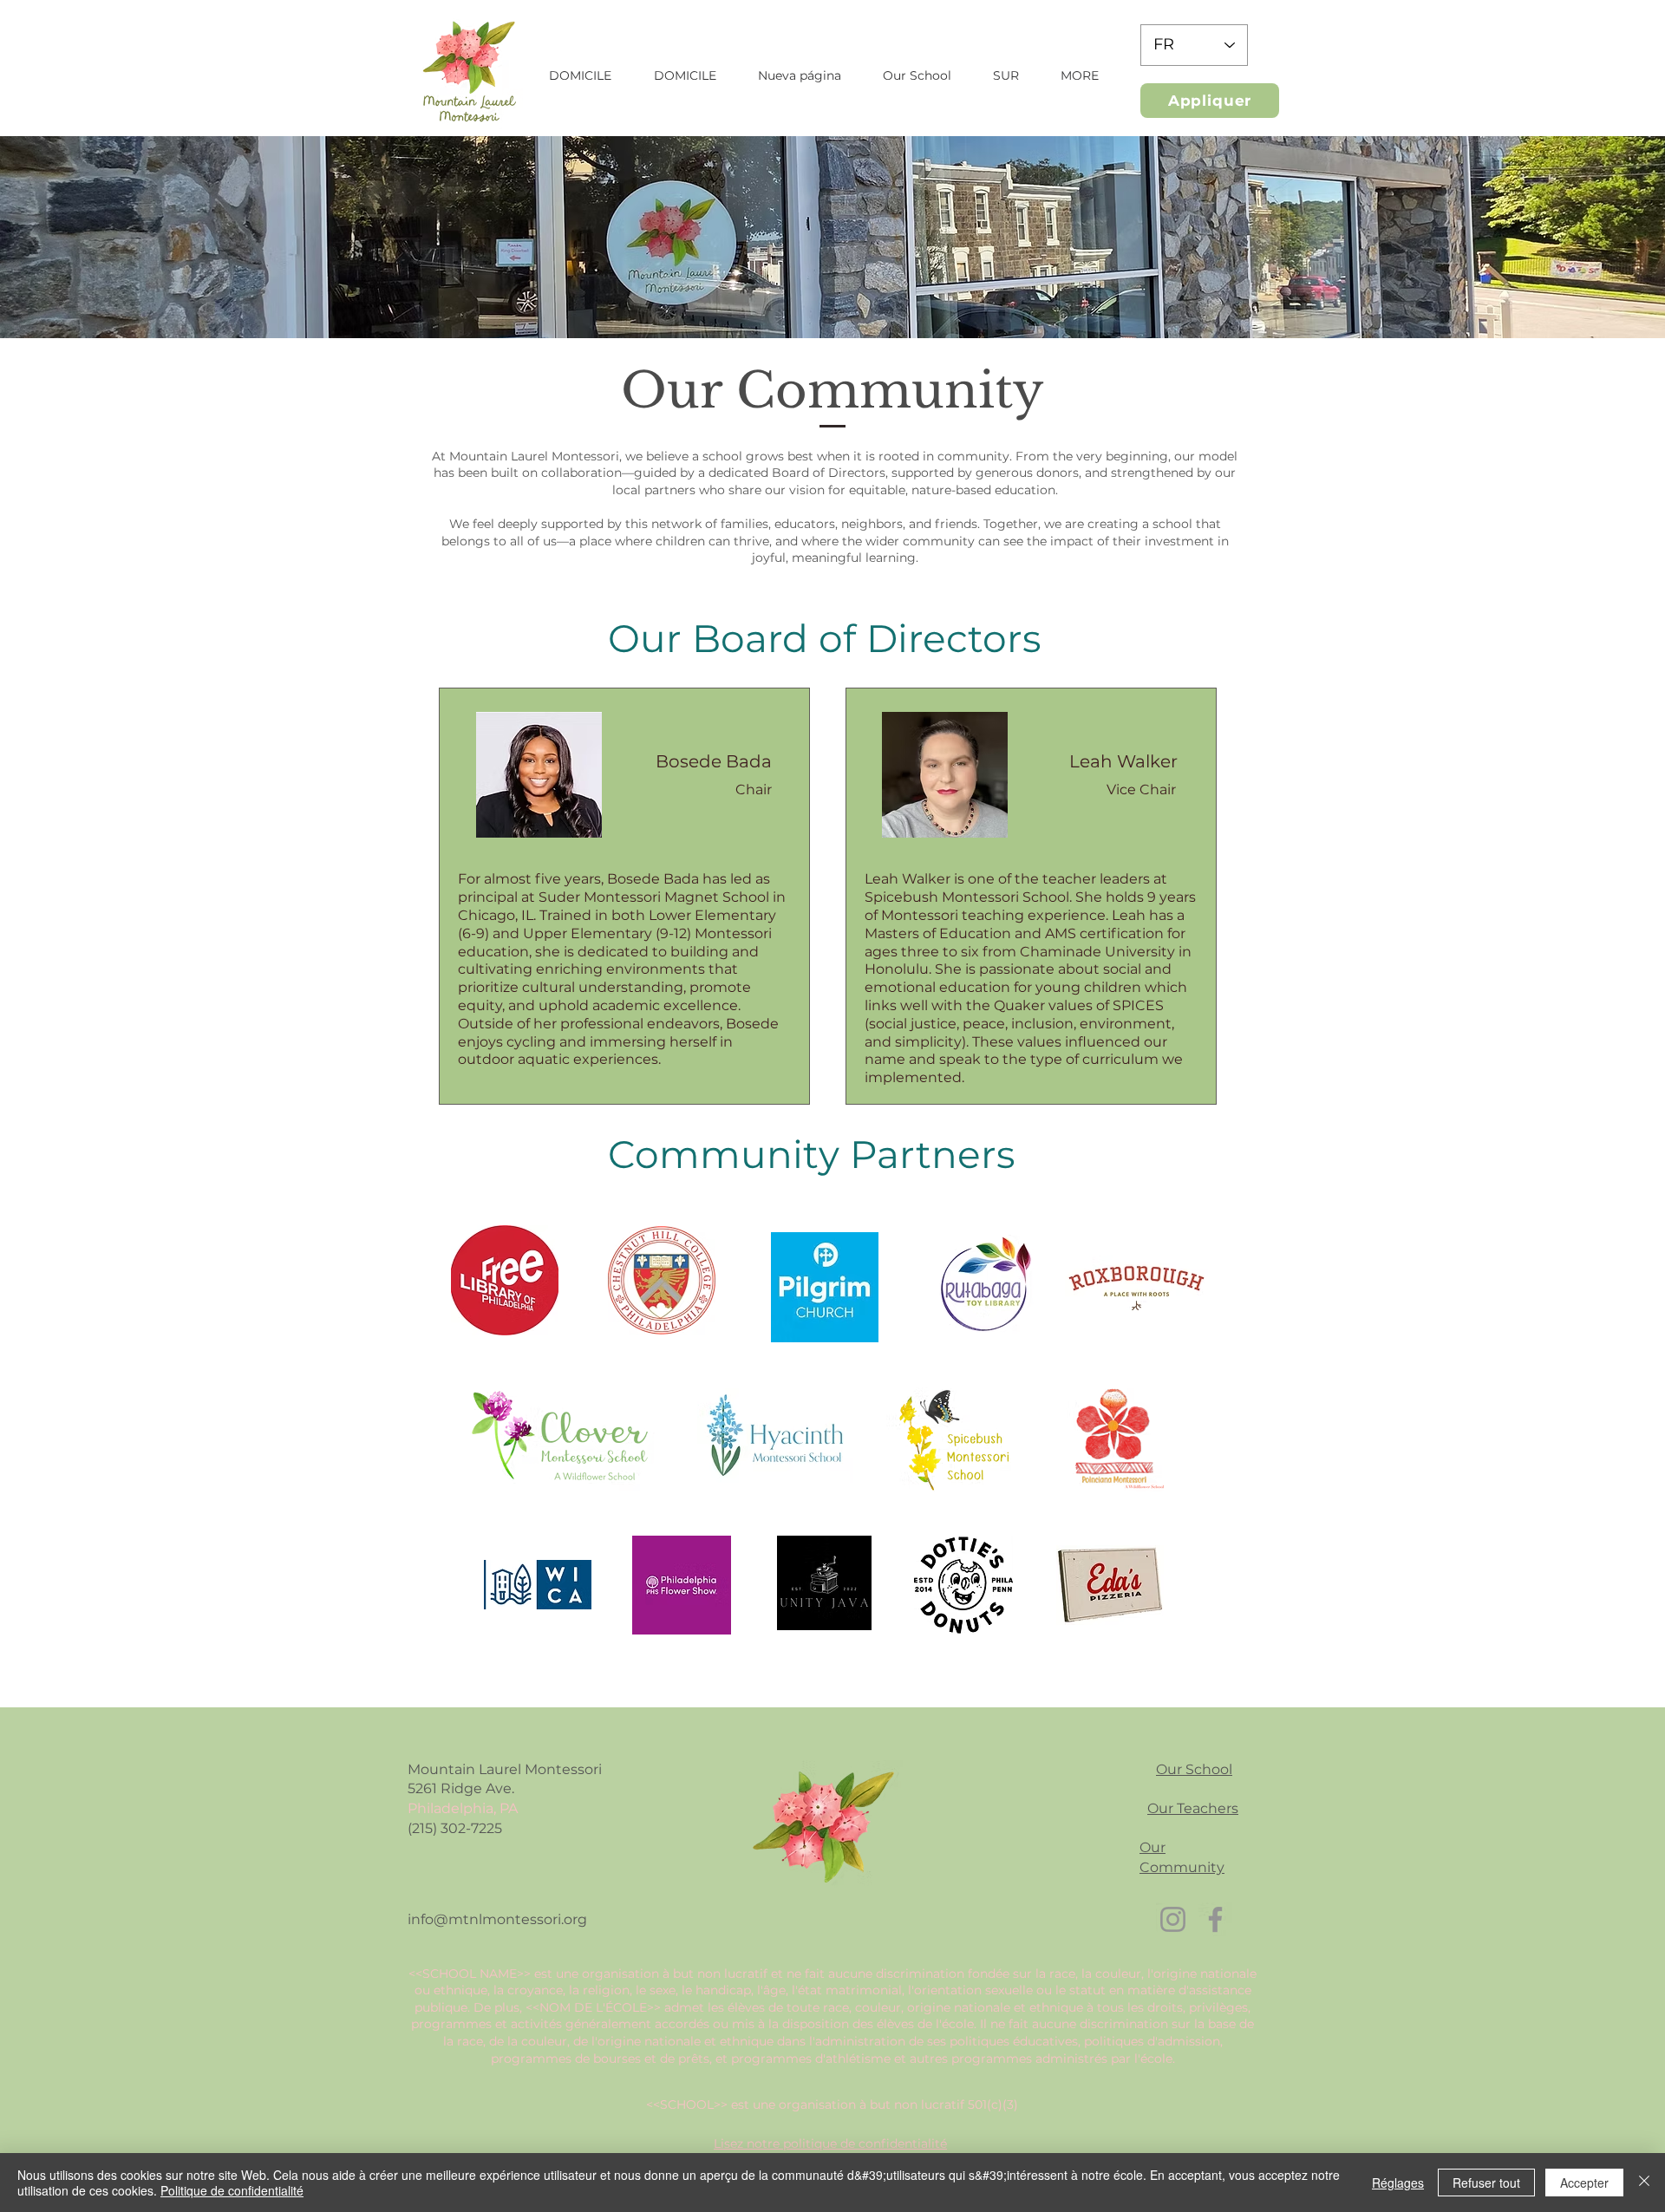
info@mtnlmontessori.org (497, 1919)
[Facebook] (1215, 1919)
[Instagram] (1173, 1919)
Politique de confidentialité (232, 2190)
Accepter (1584, 2183)
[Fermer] (1644, 2183)
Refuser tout (1486, 2183)
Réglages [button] (1398, 2183)
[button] (917, 75)
